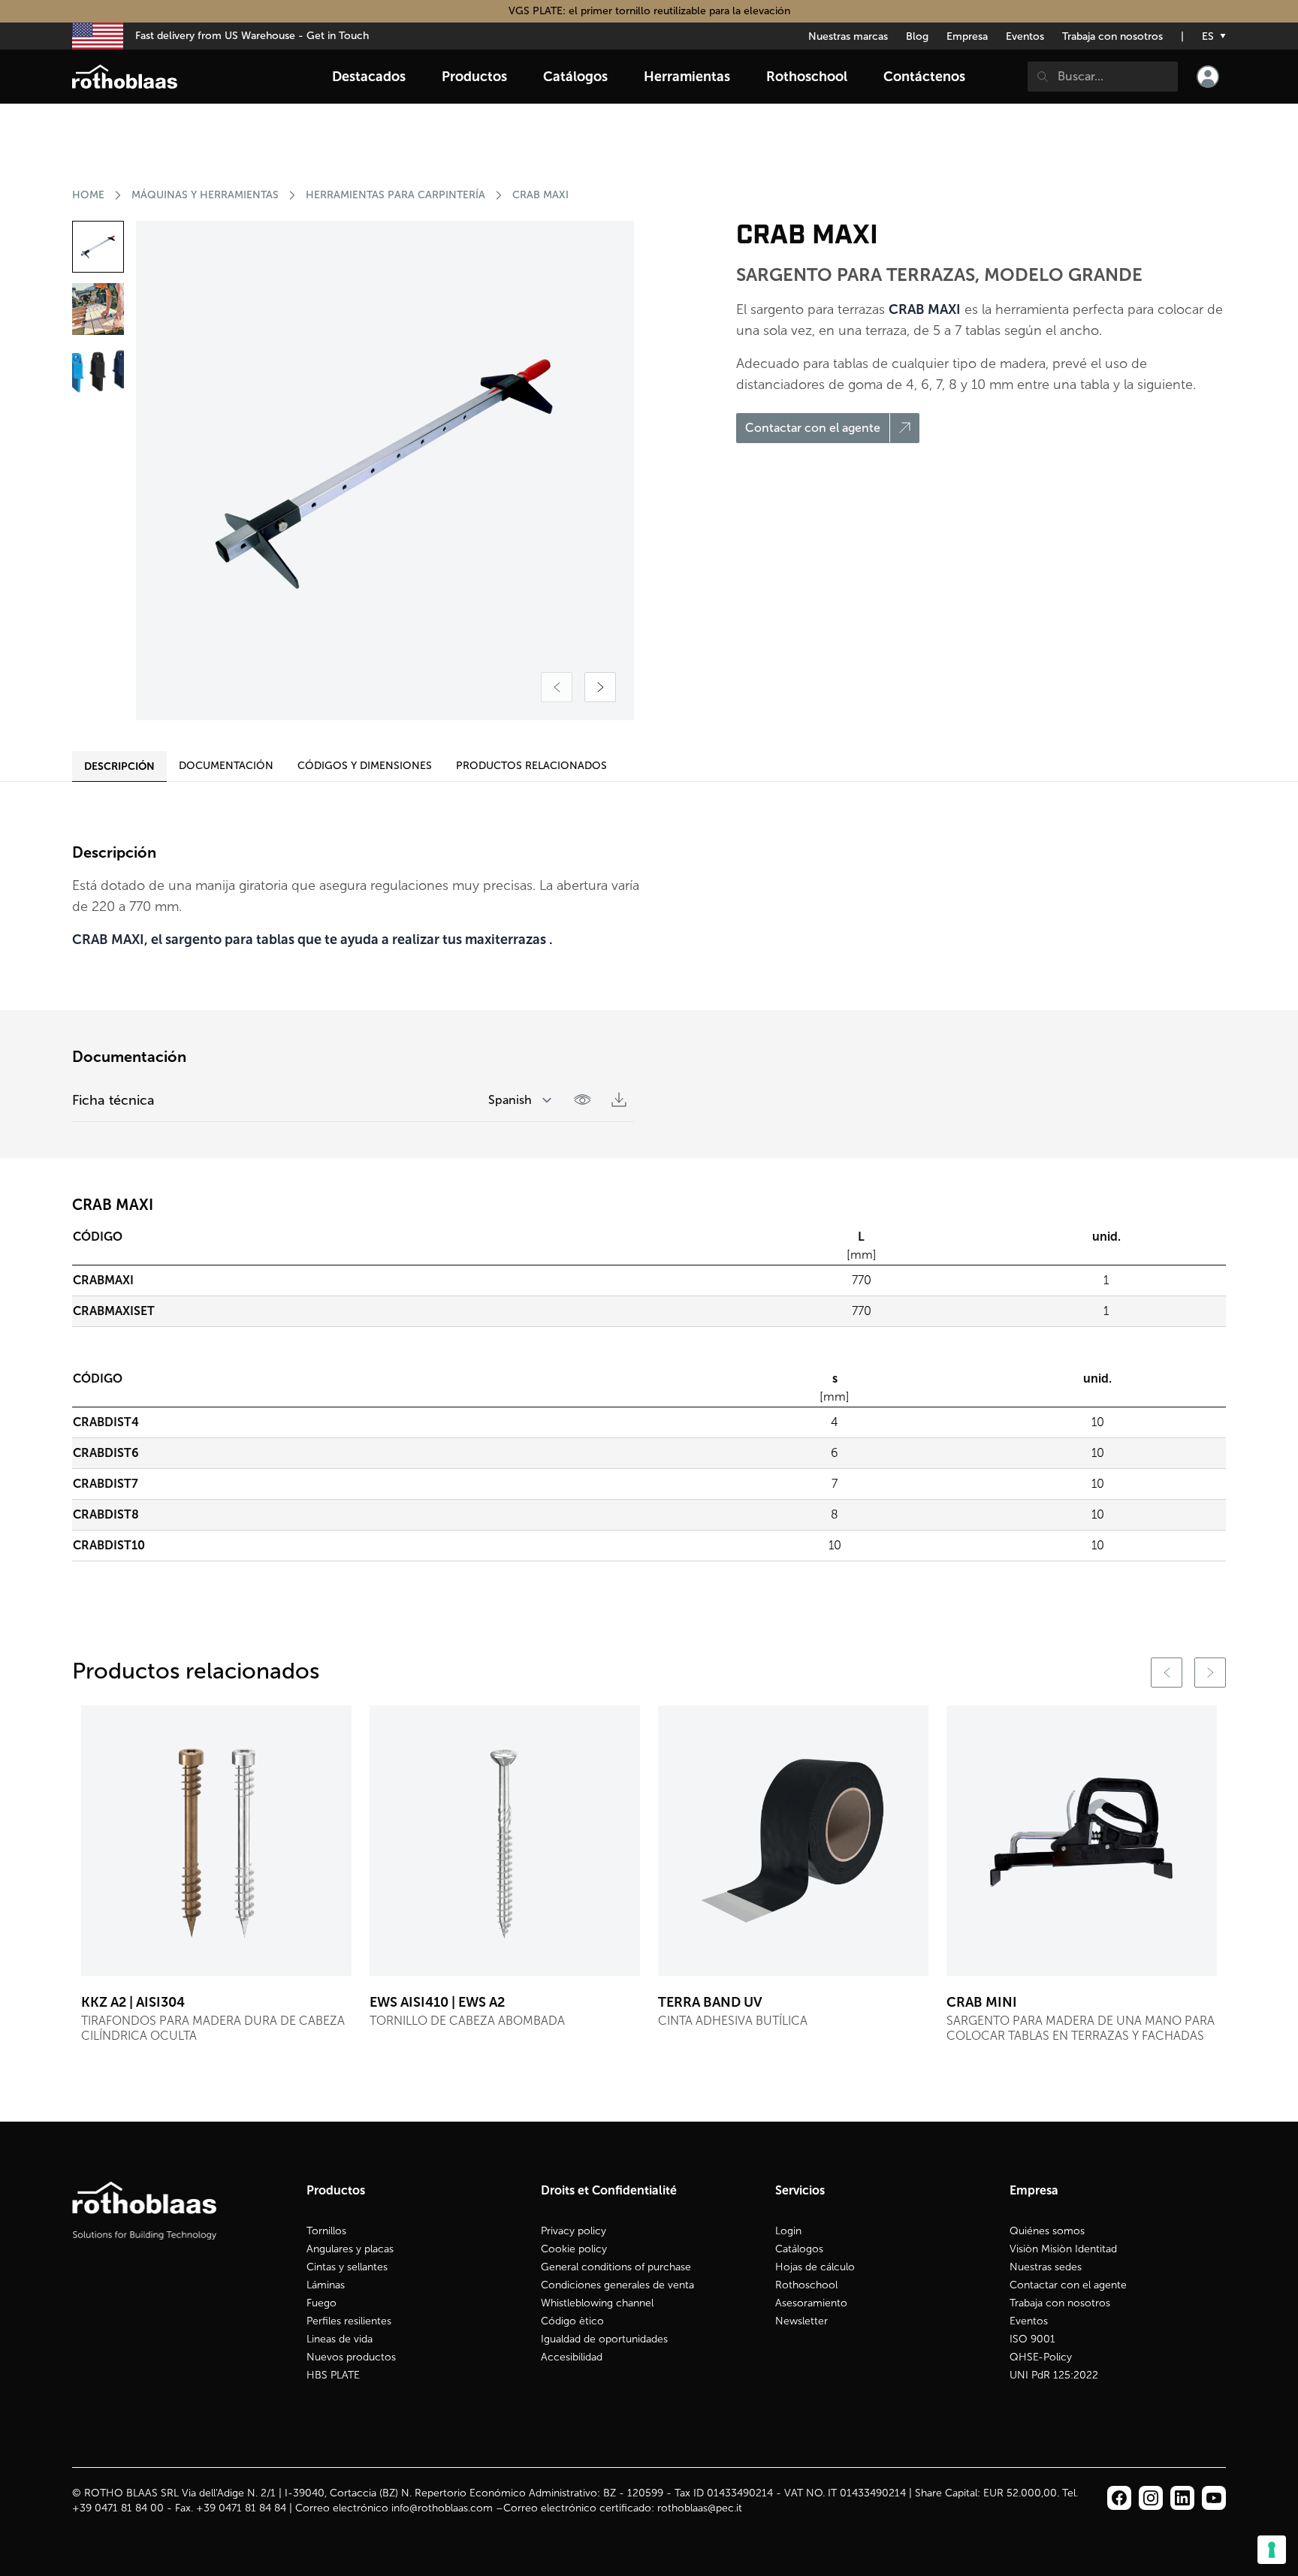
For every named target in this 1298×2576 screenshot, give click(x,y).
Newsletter (801, 2321)
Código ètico (572, 2321)
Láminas (326, 2285)
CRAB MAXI (540, 195)
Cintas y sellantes (347, 2267)
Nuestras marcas (848, 36)
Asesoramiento (811, 2303)
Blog (917, 36)
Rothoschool (806, 2285)
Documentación (226, 766)
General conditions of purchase (616, 2267)
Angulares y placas (350, 2249)
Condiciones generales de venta (617, 2285)
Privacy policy (574, 2231)
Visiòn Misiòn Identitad (1063, 2249)
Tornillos (326, 2231)
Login (788, 2231)
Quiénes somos (1047, 2231)
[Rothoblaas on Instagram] (1182, 2498)
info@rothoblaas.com (442, 2508)
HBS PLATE (333, 2375)
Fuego (321, 2303)
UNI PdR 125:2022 (1054, 2375)
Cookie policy (574, 2249)
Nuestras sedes (1046, 2267)
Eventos (1025, 36)
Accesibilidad (572, 2357)
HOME (88, 195)
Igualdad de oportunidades (604, 2339)
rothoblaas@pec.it (700, 2508)
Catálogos (799, 2249)
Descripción (119, 766)
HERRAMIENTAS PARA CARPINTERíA (395, 195)
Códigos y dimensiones (365, 766)
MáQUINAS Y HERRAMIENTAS (205, 195)
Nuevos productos (351, 2357)
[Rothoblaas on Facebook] (1119, 2498)
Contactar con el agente (1068, 2285)
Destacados (369, 77)
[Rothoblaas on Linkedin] (1151, 2498)
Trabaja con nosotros (1112, 36)
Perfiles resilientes (349, 2321)
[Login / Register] (1208, 77)
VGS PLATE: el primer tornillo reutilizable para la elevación (649, 11)
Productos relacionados (531, 766)
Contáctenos (924, 77)
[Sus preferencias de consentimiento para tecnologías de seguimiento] (1272, 2550)
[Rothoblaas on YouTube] (1214, 2498)
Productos (474, 77)
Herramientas (687, 77)
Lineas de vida (340, 2339)
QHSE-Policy (1041, 2357)
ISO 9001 (1032, 2339)
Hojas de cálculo (815, 2267)
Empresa (967, 36)
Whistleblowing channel (597, 2303)
